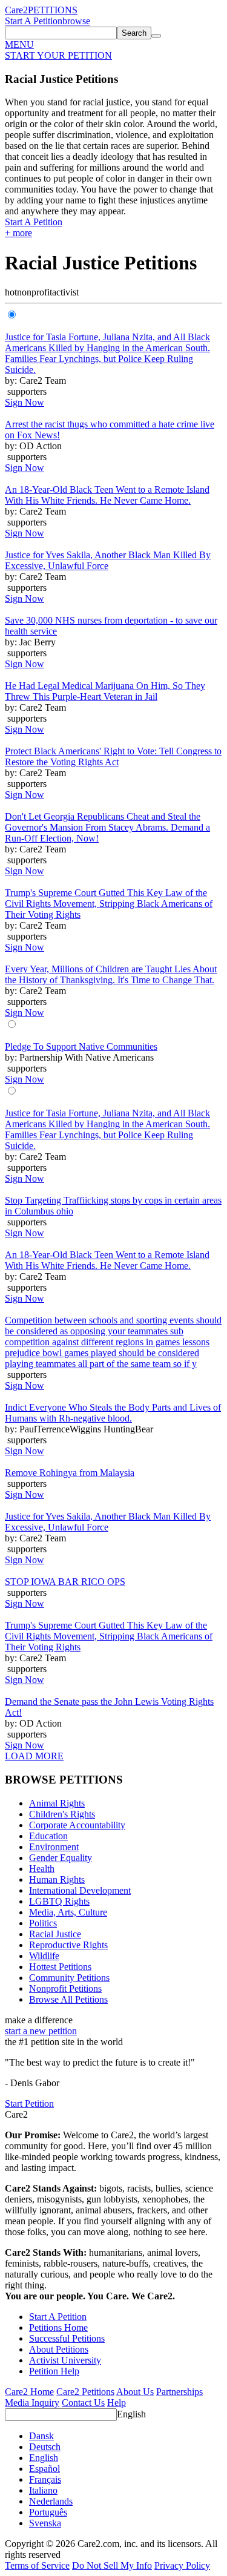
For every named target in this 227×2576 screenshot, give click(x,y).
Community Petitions (69, 1978)
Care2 (16, 10)
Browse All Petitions (68, 1999)
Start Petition (29, 2103)
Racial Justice (55, 1934)
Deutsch (45, 2447)
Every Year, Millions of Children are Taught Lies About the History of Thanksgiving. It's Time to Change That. (111, 974)
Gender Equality (61, 1858)
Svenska (45, 2523)
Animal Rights (57, 1803)
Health (42, 1869)
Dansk (41, 2436)
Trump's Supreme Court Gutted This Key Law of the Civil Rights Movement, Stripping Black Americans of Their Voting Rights (109, 904)
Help (117, 2403)
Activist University (65, 2360)
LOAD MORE (34, 1756)
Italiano (43, 2490)
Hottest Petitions (60, 1967)
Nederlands (51, 2501)
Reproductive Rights (68, 1945)
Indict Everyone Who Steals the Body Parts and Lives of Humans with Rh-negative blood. (113, 1413)
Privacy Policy (182, 2565)
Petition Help (54, 2371)
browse (76, 21)
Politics (43, 1923)
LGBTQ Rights (59, 1901)
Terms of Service (37, 2565)
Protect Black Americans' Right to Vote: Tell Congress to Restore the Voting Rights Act (113, 756)
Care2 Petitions (85, 2392)
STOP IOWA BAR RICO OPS (65, 1582)
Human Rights (57, 1879)
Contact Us (83, 2403)
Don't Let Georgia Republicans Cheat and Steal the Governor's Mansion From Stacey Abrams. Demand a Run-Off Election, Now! (107, 827)
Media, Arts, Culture (68, 1912)
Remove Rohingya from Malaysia (70, 1473)
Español (44, 2469)
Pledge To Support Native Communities (81, 1046)
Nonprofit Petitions (65, 1988)
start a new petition (41, 2031)
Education (48, 1836)
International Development (80, 1890)
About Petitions (59, 2349)
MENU (19, 44)
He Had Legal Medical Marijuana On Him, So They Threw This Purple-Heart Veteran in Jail (105, 691)
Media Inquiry (32, 2403)
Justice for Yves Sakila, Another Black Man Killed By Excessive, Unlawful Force (108, 560)
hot (11, 292)
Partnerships (179, 2392)
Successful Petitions (67, 2338)
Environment (54, 1847)
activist (65, 292)
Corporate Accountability (77, 1825)
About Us (135, 2392)
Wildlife (44, 1956)
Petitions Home (58, 2327)
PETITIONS (53, 10)
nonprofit (35, 292)
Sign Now (25, 402)
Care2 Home (29, 2392)
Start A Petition (34, 21)
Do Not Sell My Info (112, 2565)
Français (45, 2479)
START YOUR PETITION (58, 55)
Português (48, 2512)
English (131, 2414)
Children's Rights (62, 1814)
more (18, 233)
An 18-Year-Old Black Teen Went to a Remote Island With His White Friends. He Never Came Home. (107, 495)
